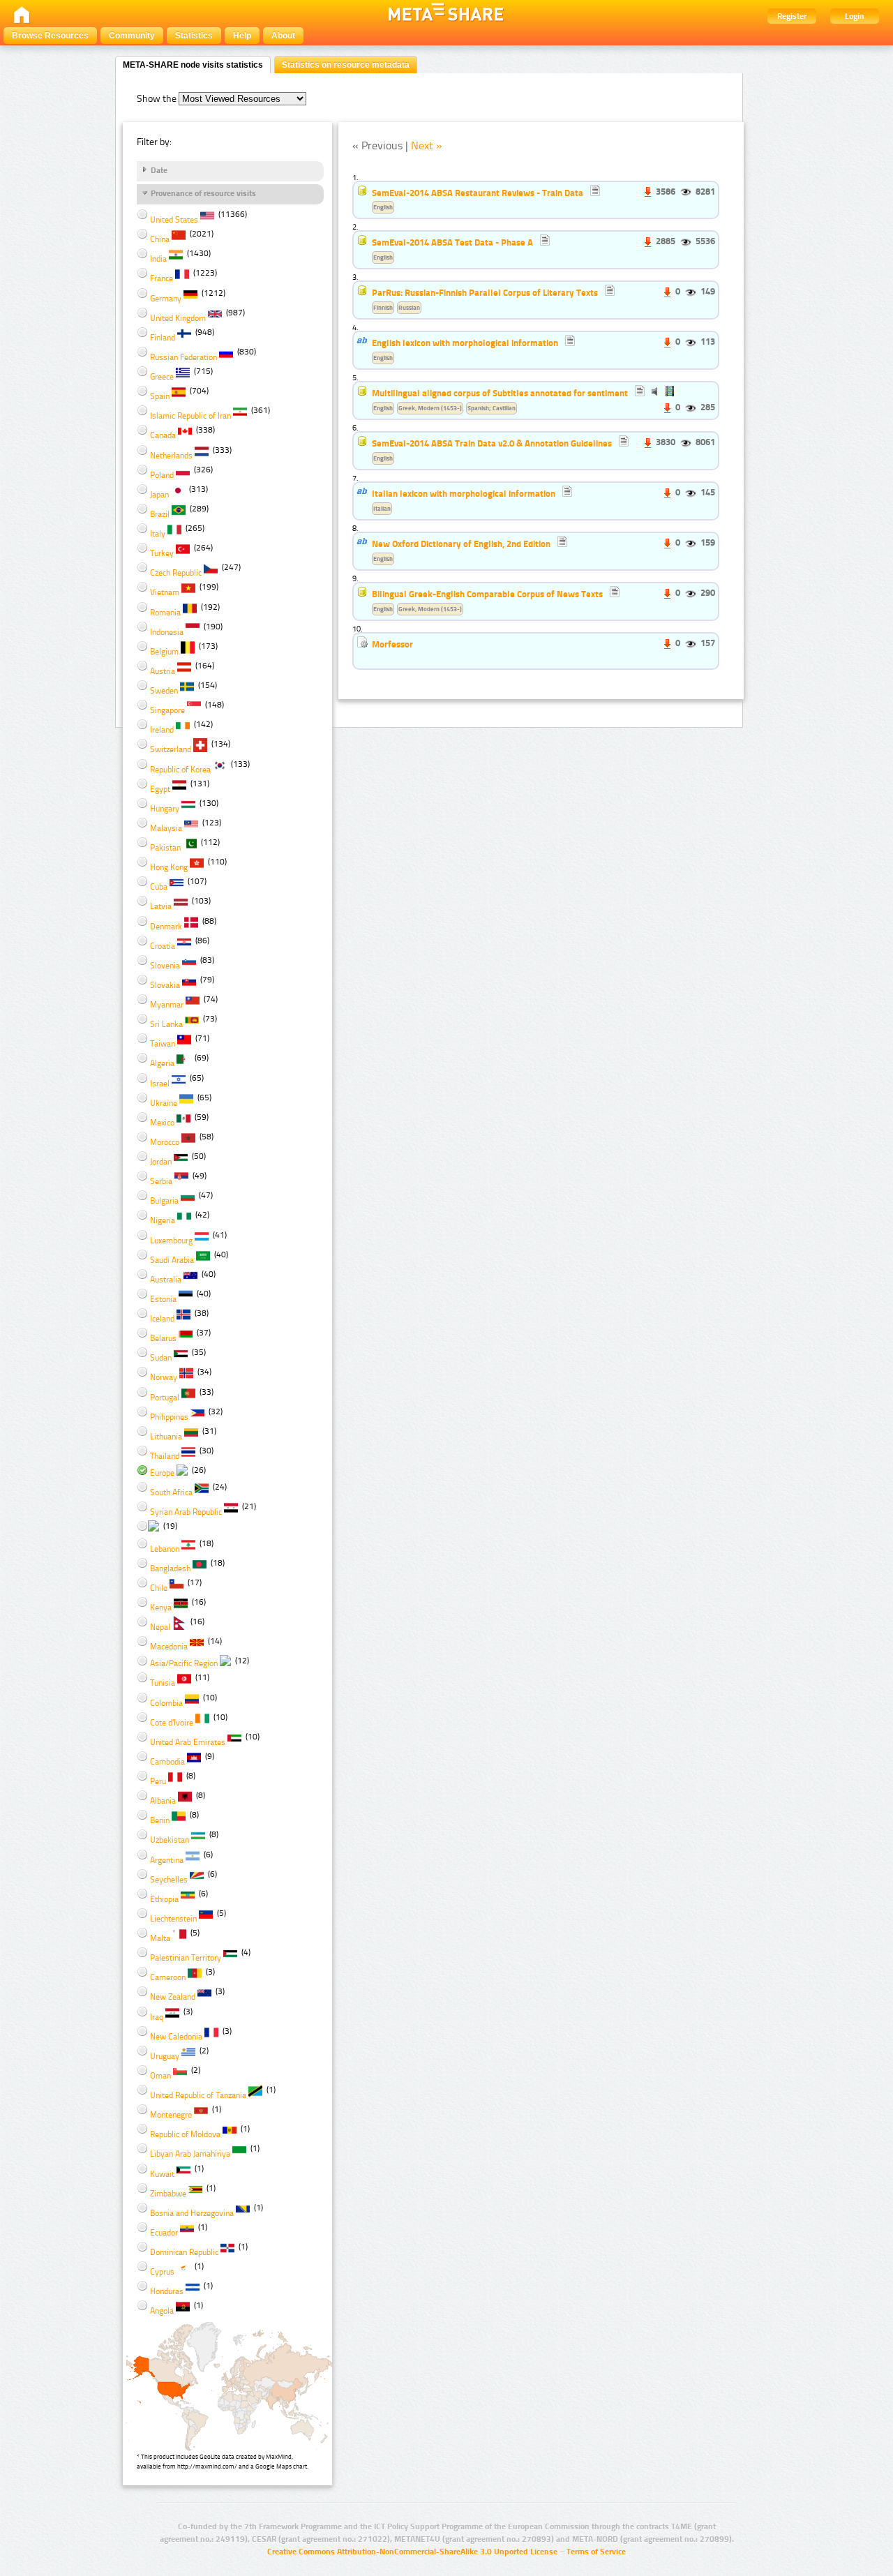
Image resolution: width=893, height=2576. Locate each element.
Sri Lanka (166, 1024)
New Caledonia (176, 2037)
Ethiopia (164, 1899)
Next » (427, 145)
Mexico (162, 1123)
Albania (163, 1801)
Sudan (161, 1358)
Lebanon (165, 1549)
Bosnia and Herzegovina (192, 2213)
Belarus (163, 1338)
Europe (162, 1473)
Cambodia (167, 1762)
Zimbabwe (168, 2194)
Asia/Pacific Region (184, 1663)
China (160, 239)
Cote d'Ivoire (172, 1723)
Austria (163, 671)
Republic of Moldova (185, 2134)
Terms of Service (596, 2552)
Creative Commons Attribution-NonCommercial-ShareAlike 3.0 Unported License (412, 2552)
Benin (160, 1820)
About (283, 36)
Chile (159, 1588)
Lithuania (166, 1437)
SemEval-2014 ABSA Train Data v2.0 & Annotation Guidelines (492, 443)
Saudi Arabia (172, 1260)
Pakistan (165, 848)
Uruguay (165, 2056)
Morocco (165, 1142)
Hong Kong (169, 867)
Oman (160, 2076)
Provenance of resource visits (203, 193)
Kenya (161, 1608)
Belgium (164, 652)
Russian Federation (183, 357)
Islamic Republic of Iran (190, 416)
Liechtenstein (173, 1919)
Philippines (169, 1417)
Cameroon (168, 1977)
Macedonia (169, 1647)
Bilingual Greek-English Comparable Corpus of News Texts (487, 594)
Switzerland (171, 749)
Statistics (194, 36)
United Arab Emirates (188, 1742)
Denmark (166, 927)
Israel (160, 1084)
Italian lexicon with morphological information (464, 493)
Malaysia (166, 828)
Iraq (157, 2017)
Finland (163, 338)
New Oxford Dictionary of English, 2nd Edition (461, 544)
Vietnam (165, 592)
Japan (159, 495)
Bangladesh (170, 1568)
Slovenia (165, 966)
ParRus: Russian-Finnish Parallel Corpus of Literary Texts (485, 292)
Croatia (163, 946)
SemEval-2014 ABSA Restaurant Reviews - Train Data (478, 193)
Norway (164, 1377)
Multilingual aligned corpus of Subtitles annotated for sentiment (500, 393)
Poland (162, 475)
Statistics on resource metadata (346, 65)
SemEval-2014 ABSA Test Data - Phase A (452, 242)
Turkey (162, 553)
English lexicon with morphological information (465, 343)
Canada (163, 435)
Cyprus (162, 2272)
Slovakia (165, 985)
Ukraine (164, 1103)
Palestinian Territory (186, 1958)
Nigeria (163, 1220)
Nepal (160, 1627)
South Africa (171, 1492)
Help (242, 36)
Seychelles (169, 1880)
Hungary (165, 809)
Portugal (165, 1398)
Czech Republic (176, 573)
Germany (166, 299)
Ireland (162, 730)
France (162, 278)
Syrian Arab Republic (186, 1512)
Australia (166, 1280)
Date (159, 170)
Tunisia (163, 1683)
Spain (160, 396)
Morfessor (393, 644)
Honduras (167, 2291)
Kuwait (162, 2174)
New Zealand (173, 1997)
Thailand (165, 1456)
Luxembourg (171, 1241)
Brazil (160, 514)
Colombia (166, 1703)
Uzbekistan (170, 1840)
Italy (158, 534)
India (158, 259)
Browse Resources (50, 36)
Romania (165, 613)
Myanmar (167, 1005)
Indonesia (167, 632)
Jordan (161, 1162)
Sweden (164, 691)
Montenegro (171, 2115)
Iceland (162, 1319)
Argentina (167, 1860)
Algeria (162, 1063)
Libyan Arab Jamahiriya (190, 2154)
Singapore (167, 710)
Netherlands (171, 456)
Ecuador (164, 2233)
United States (174, 220)
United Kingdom (178, 318)
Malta (160, 1938)
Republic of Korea (180, 770)
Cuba (159, 887)
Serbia (161, 1181)
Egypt (160, 789)
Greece (162, 377)
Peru (158, 1781)
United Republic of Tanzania (198, 2095)
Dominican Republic (184, 2252)
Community (132, 36)
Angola (162, 2311)
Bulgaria (164, 1201)
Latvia (161, 906)
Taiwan (163, 1044)
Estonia (163, 1299)
